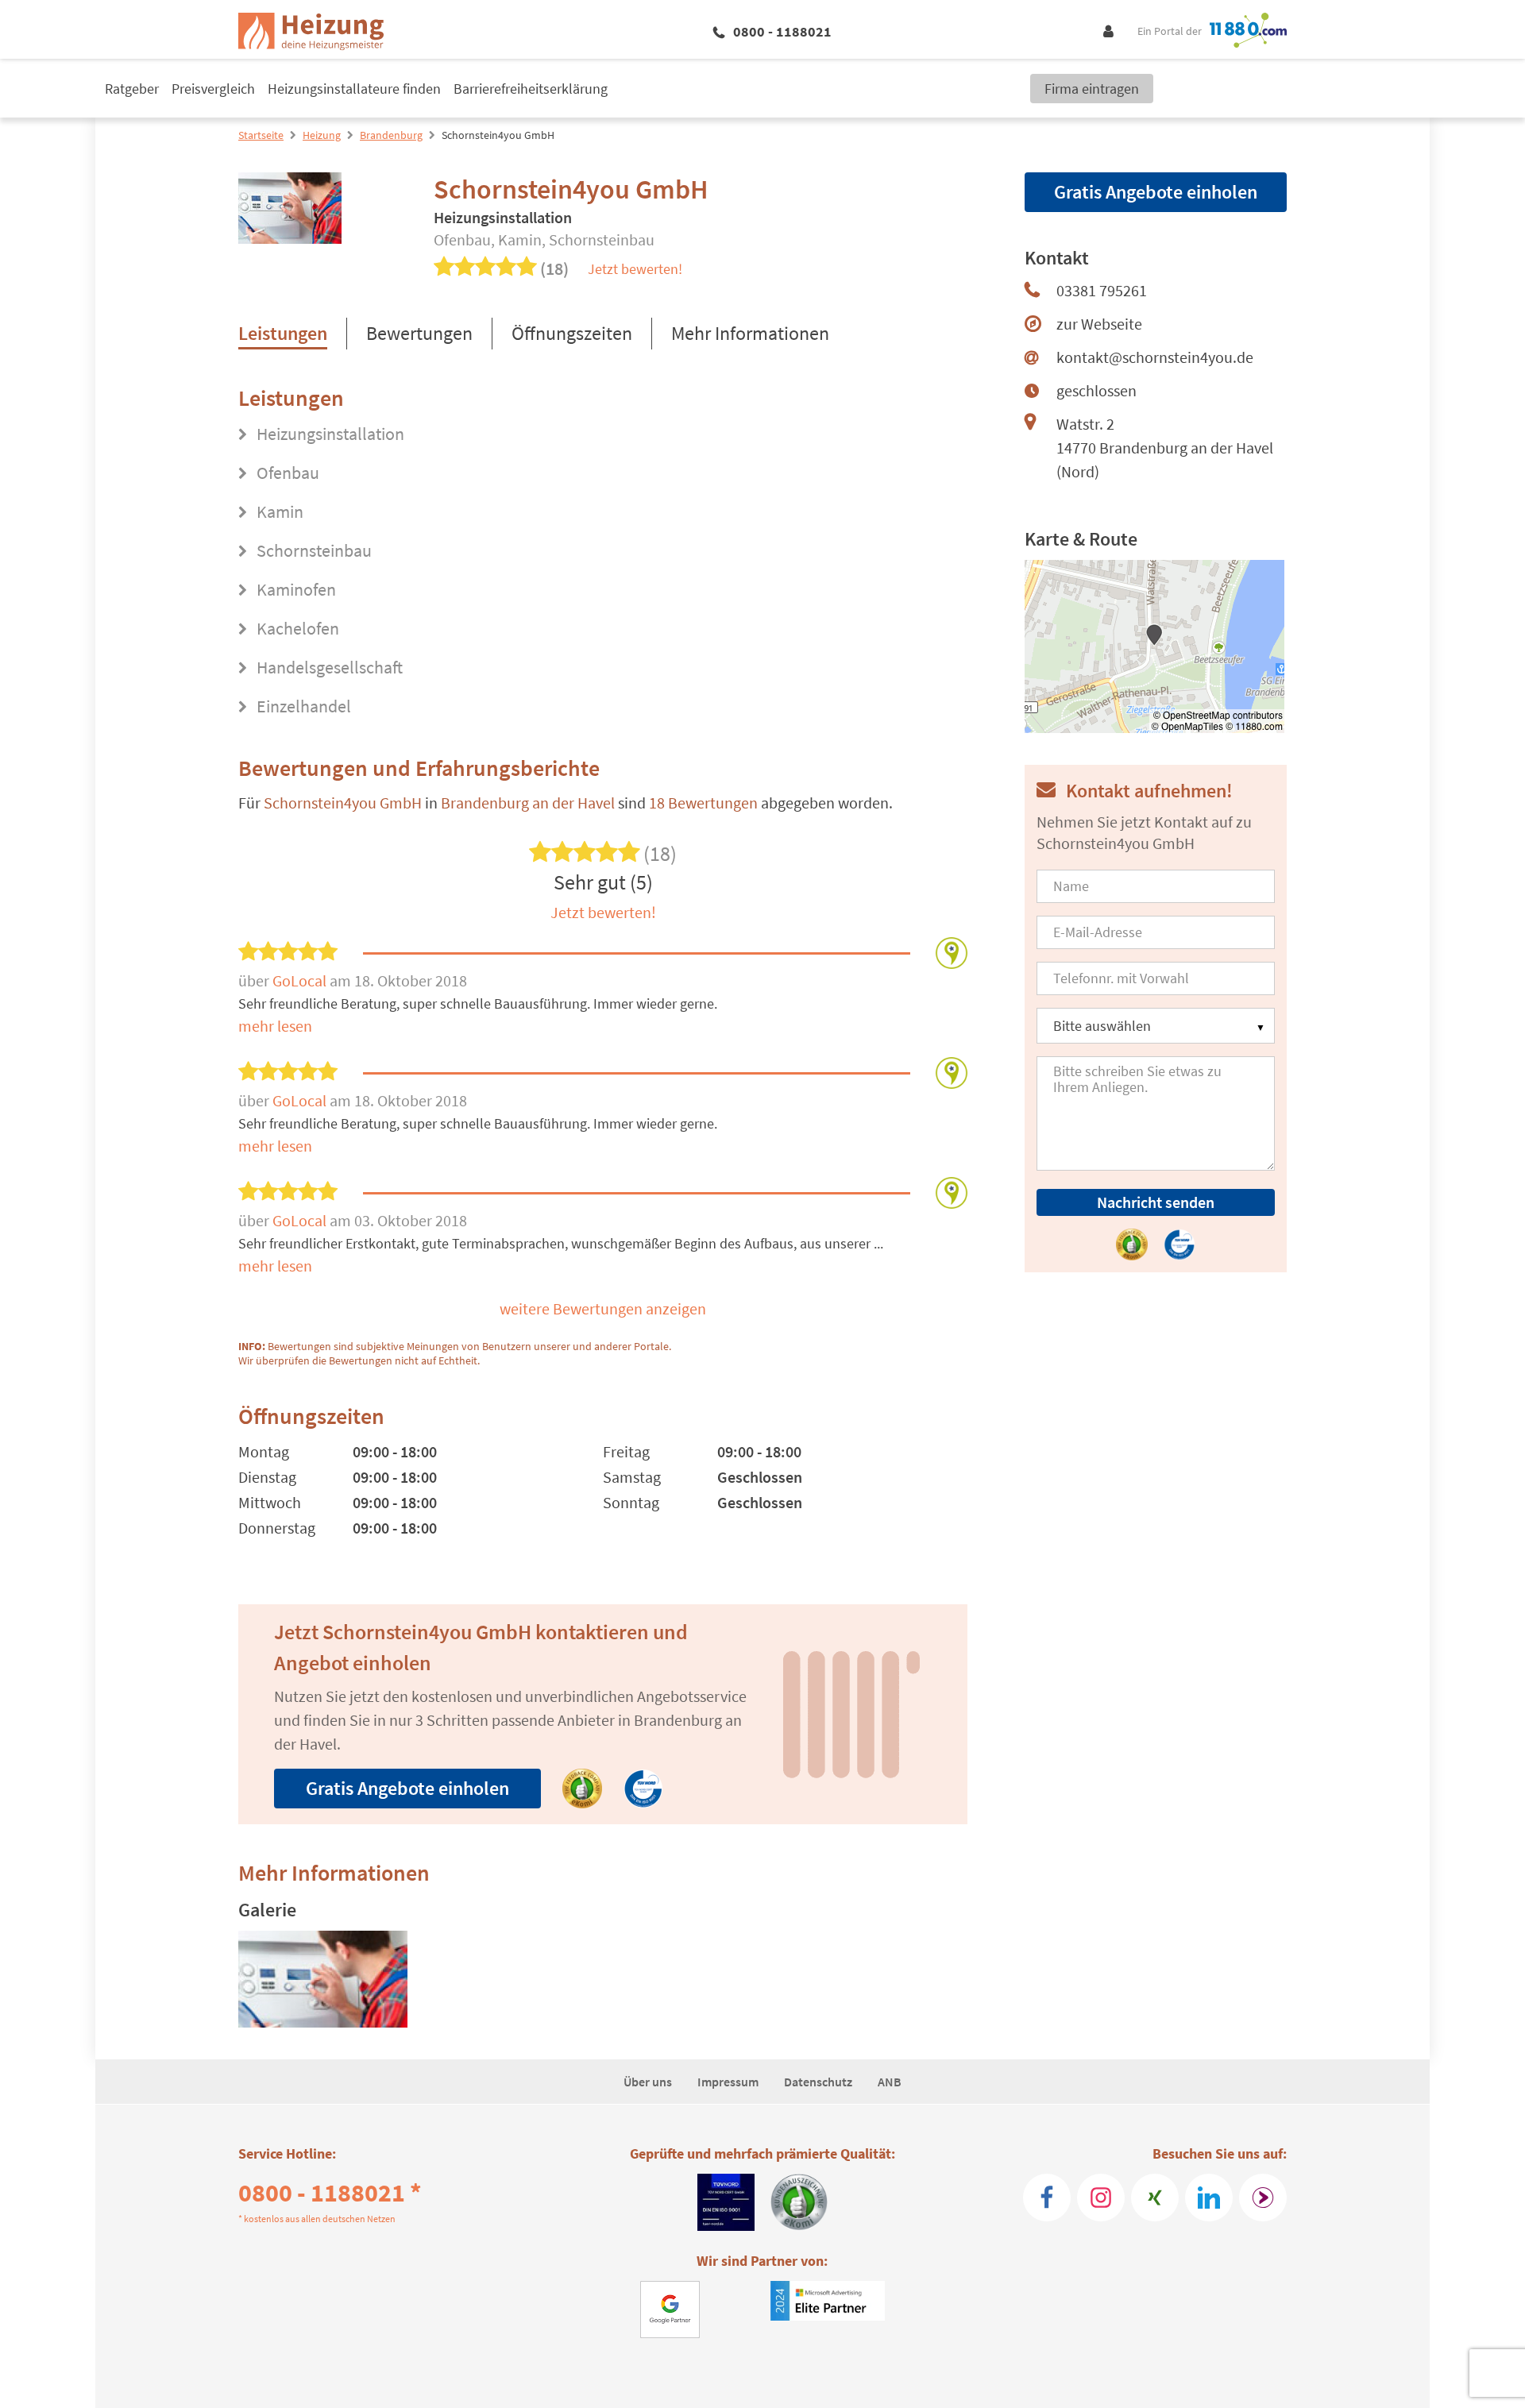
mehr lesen (275, 1026)
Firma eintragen (1092, 89)
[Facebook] (1047, 2198)
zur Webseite (1099, 324)
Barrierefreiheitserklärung (531, 89)
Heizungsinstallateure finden (354, 89)
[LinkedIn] (1209, 2198)
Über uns (648, 2082)
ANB (890, 2082)
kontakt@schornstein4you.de (1155, 357)
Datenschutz (818, 2082)
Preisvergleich (213, 89)
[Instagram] (1101, 2198)
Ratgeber (132, 89)
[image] (323, 1979)
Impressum (728, 2082)
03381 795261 (1102, 290)
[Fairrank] (1263, 2198)
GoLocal (301, 980)
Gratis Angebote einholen (407, 1788)
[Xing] (1155, 2198)
